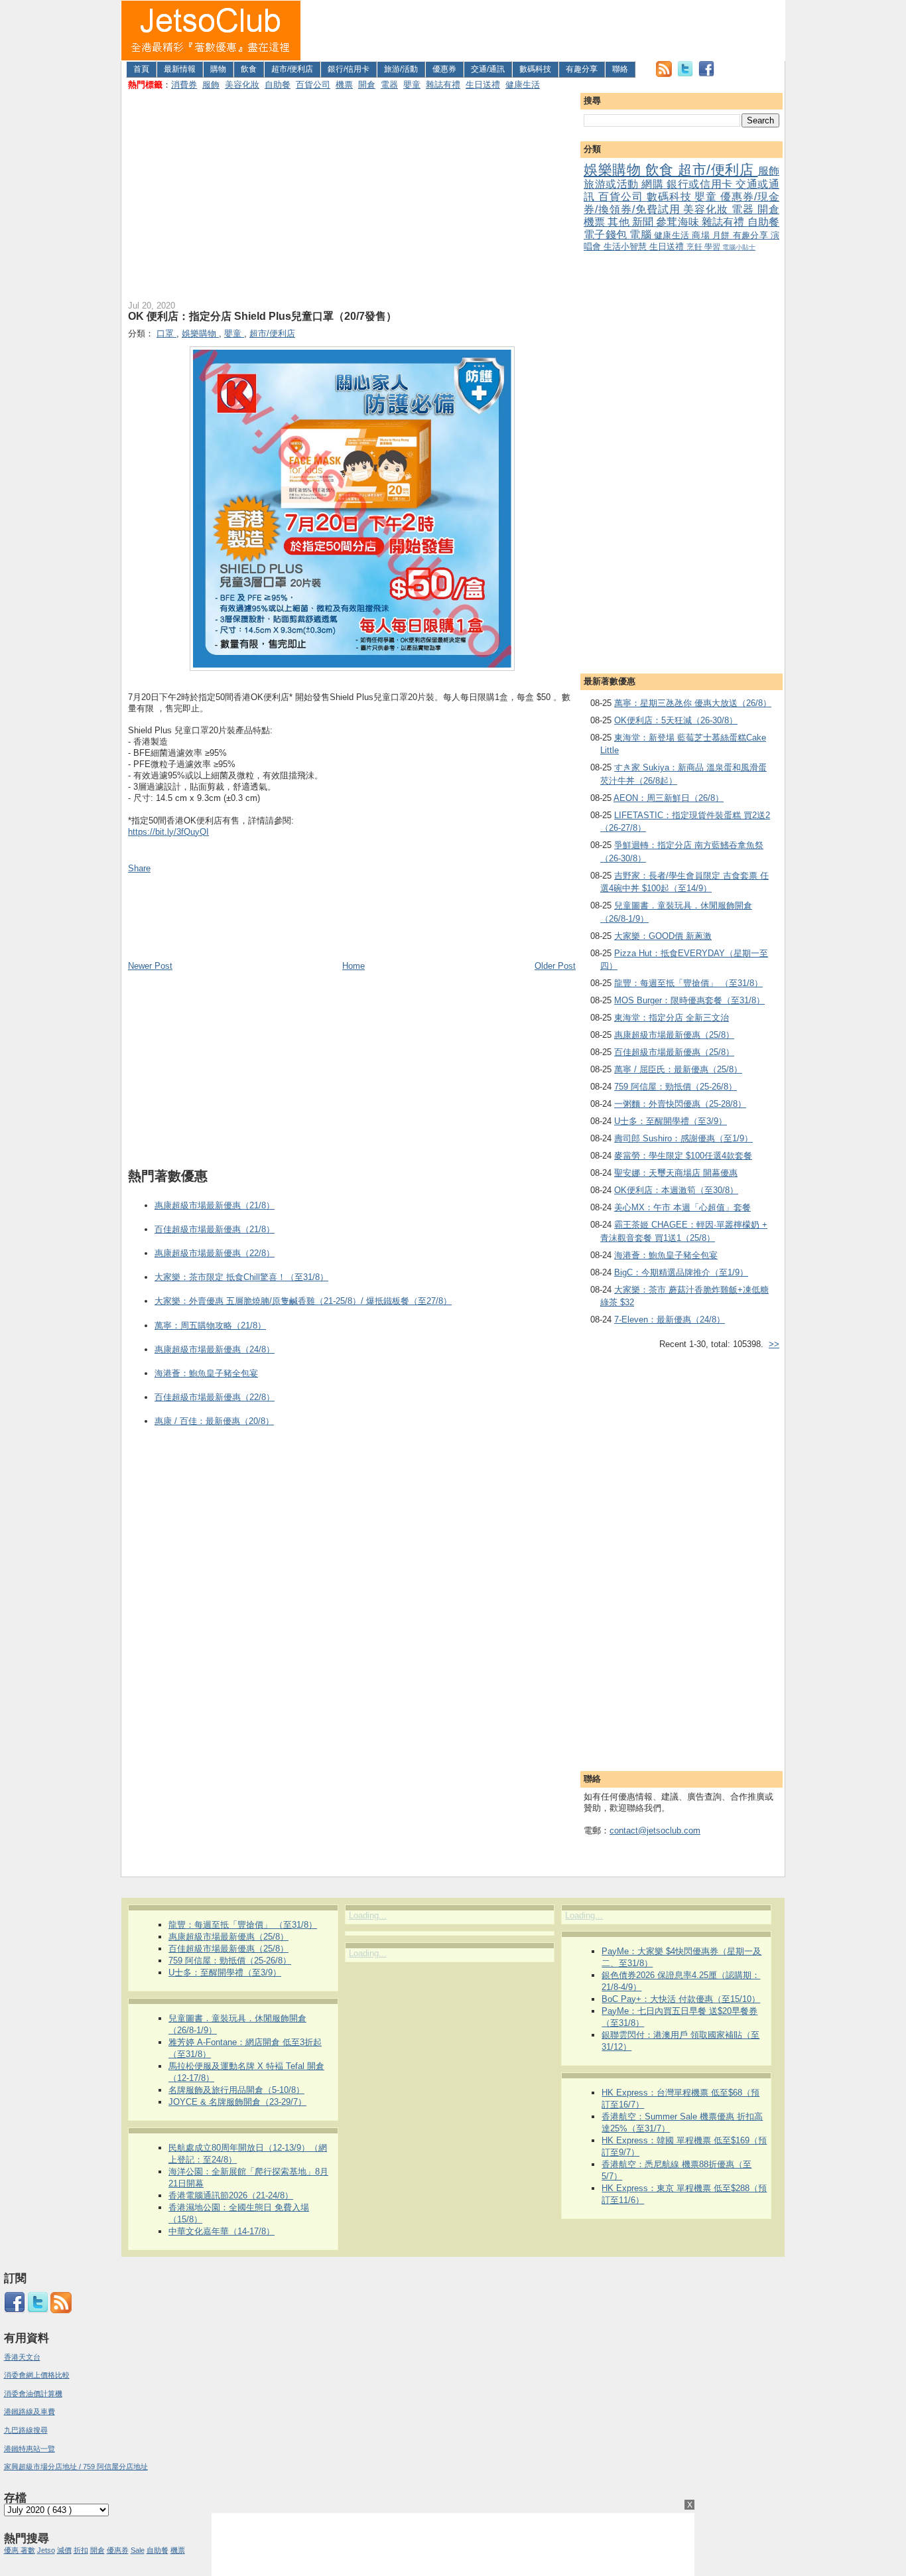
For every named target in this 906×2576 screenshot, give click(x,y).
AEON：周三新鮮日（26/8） (669, 798)
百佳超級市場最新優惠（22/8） (215, 1397)
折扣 (81, 2550)
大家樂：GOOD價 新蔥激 (663, 936)
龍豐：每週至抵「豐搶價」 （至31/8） (688, 983)
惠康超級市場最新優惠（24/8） (215, 1349)
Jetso (46, 2550)
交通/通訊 (488, 69)
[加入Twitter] (685, 74)
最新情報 (180, 69)
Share (139, 868)
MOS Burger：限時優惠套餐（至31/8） (689, 1000)
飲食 (249, 69)
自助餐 (278, 85)
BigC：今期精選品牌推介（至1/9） (681, 1272)
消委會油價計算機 (33, 2394)
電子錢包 (607, 235)
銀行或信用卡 (701, 184)
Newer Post (150, 966)
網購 (654, 184)
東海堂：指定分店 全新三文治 (672, 1018)
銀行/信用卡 (349, 69)
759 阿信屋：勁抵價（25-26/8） (676, 1087)
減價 (64, 2550)
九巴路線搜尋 (26, 2430)
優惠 (12, 2550)
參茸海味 (679, 222)
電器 (389, 85)
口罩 (166, 333)
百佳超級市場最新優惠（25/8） (674, 1052)
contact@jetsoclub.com (655, 1830)
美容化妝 (242, 85)
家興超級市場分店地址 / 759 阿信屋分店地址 (76, 2467)
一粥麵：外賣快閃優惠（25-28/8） (680, 1104)
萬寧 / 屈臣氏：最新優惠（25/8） (678, 1069)
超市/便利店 (292, 69)
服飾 (211, 85)
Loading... (368, 1915)
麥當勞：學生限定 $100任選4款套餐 (683, 1156)
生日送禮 (483, 85)
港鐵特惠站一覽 (30, 2449)
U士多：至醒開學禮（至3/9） (671, 1121)
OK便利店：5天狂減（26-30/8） (676, 720)
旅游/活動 (401, 69)
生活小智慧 (626, 247)
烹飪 (695, 247)
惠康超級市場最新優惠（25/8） (674, 1035)
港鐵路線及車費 (30, 2411)
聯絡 (620, 69)
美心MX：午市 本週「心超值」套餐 (682, 1207)
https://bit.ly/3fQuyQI (168, 832)
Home (354, 966)
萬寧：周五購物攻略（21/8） (210, 1325)
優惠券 (444, 69)
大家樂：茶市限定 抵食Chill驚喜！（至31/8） (241, 1277)
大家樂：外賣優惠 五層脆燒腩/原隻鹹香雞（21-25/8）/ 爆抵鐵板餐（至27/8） (303, 1301)
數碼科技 (535, 69)
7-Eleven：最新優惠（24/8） (670, 1320)
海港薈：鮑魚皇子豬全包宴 (666, 1255)
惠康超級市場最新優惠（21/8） (215, 1205)
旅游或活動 (613, 184)
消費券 (184, 85)
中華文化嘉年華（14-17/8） (222, 2231)
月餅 (723, 235)
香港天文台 (22, 2357)
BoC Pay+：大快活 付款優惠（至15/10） (681, 1999)
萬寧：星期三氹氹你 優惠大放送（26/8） (693, 703)
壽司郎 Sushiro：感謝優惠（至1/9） (683, 1138)
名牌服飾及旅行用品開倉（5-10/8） (236, 2090)
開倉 (367, 85)
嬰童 (412, 85)
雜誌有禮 (443, 85)
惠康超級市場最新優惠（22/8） (215, 1253)
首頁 (141, 69)
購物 (218, 69)
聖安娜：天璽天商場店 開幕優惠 (676, 1173)
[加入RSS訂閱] (664, 74)
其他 (619, 222)
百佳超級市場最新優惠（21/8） (215, 1229)
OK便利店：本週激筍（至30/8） (676, 1190)
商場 (702, 235)
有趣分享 (582, 69)
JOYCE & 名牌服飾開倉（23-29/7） (237, 2102)
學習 (713, 247)
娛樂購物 (615, 170)
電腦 (642, 235)
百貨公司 (313, 85)
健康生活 (523, 85)
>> (774, 1344)
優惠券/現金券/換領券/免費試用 (681, 203)
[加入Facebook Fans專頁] (706, 74)
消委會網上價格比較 (37, 2375)
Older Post (555, 966)
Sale (138, 2550)
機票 (344, 85)
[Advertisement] (543, 31)
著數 (28, 2550)
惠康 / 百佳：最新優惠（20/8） (214, 1421)
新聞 (644, 222)
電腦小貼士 (739, 247)
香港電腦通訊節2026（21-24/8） (231, 2195)
